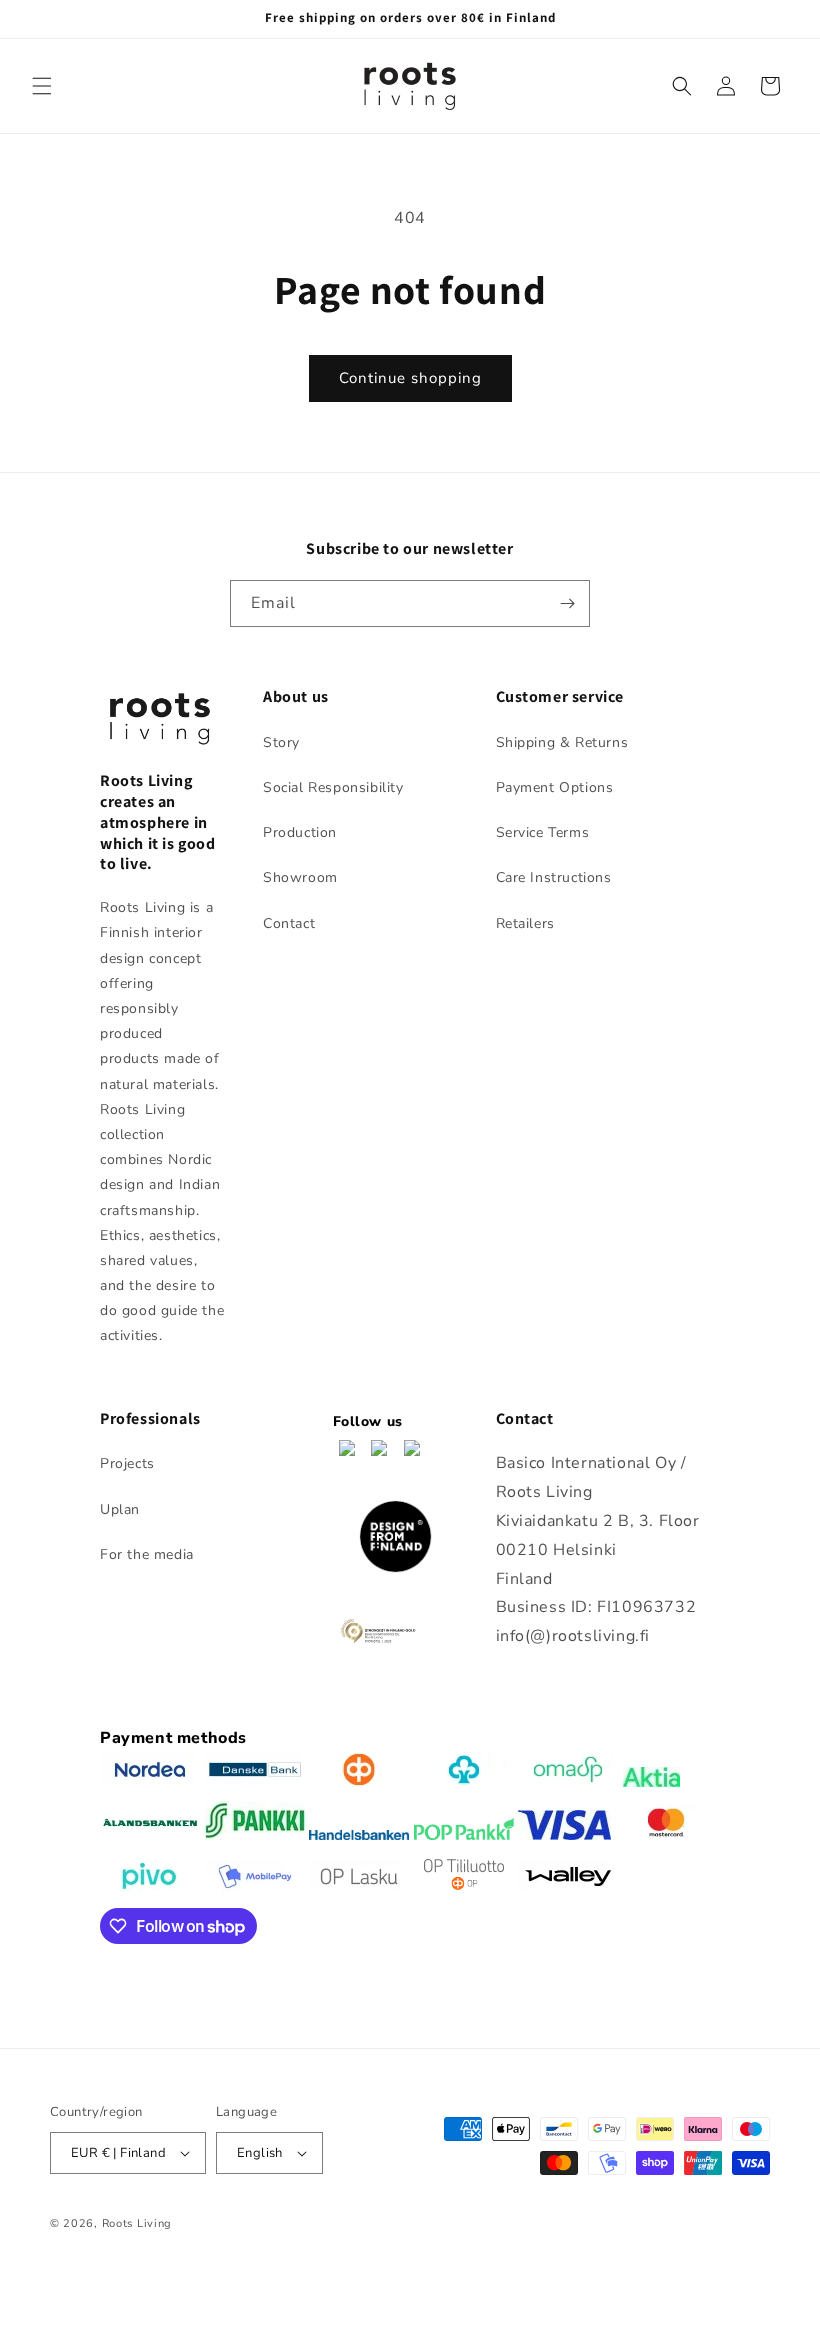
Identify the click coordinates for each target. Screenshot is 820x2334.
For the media (147, 1554)
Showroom (300, 877)
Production (300, 832)
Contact (289, 923)
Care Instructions (554, 877)
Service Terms (543, 832)
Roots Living (137, 2223)
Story (281, 742)
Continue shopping (410, 378)
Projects (127, 1463)
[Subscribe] (567, 603)
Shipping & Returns (562, 742)
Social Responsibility (333, 787)
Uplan (120, 1509)
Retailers (525, 923)
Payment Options (555, 787)
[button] (42, 86)
